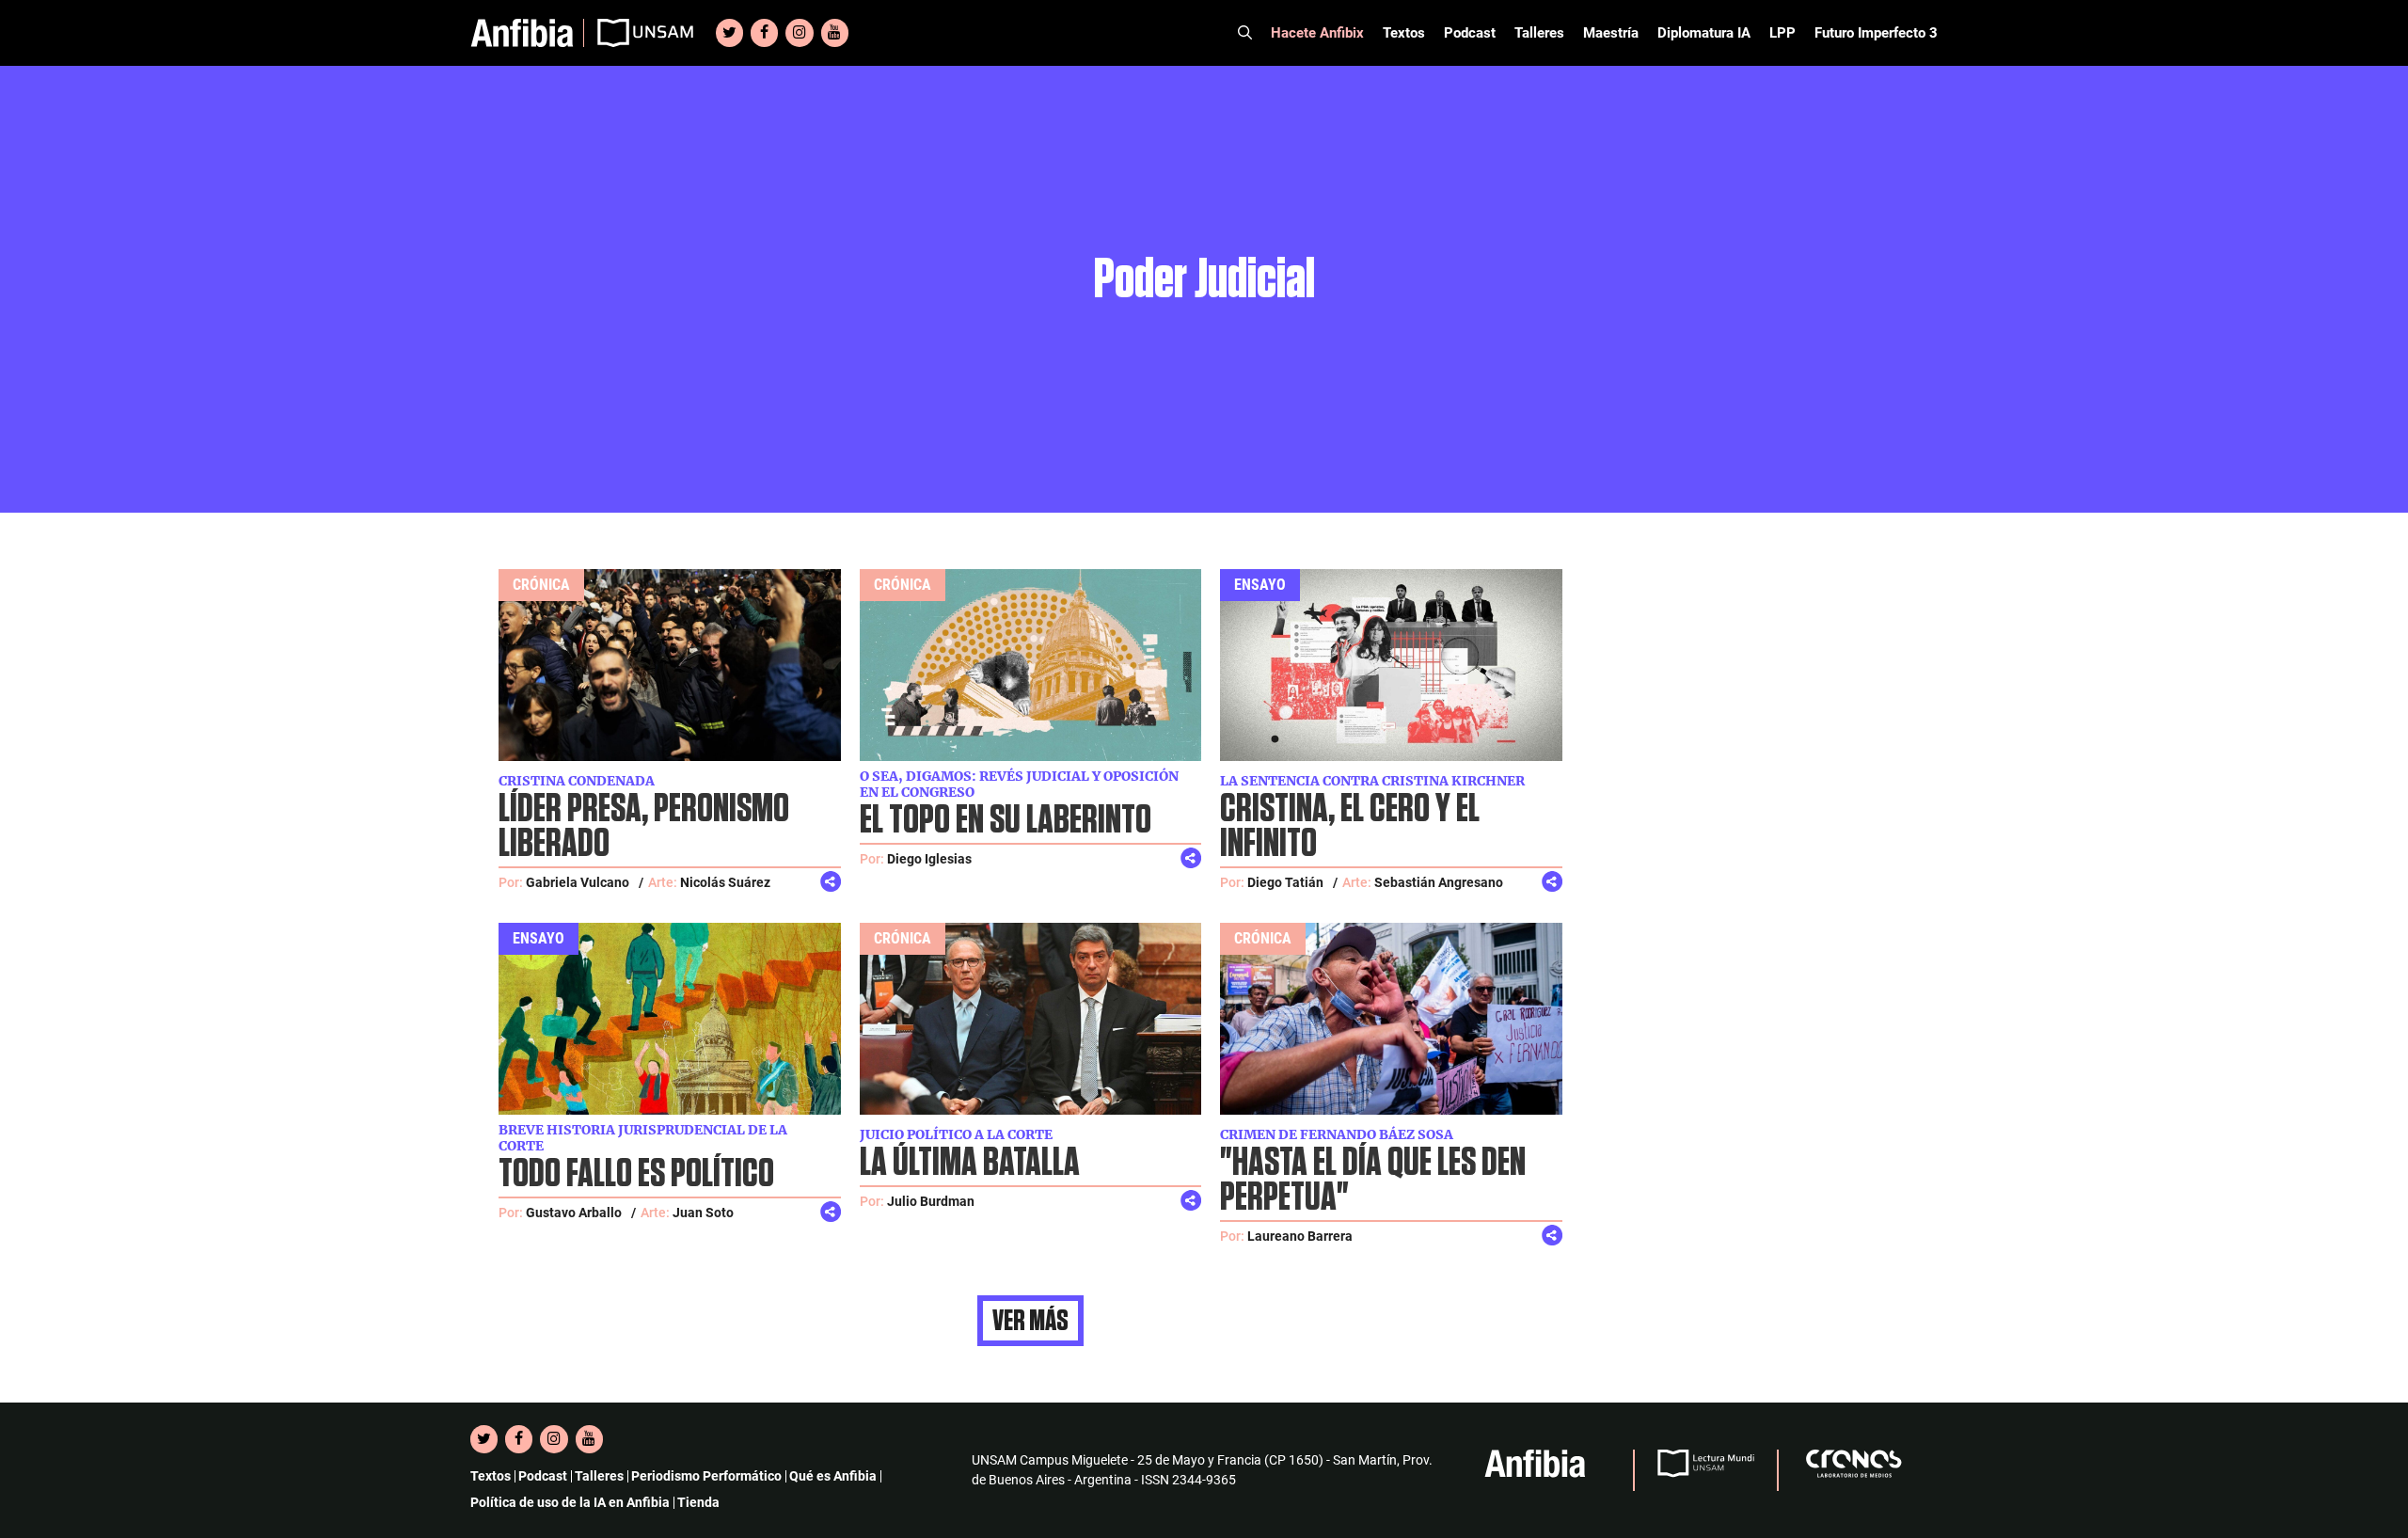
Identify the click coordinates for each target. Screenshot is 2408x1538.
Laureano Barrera (1300, 1236)
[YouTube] (835, 33)
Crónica (541, 585)
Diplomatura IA (1704, 33)
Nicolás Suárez (725, 882)
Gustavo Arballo (574, 1213)
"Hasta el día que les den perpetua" (1373, 1181)
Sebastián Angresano (1439, 882)
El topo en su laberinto (1006, 821)
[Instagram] (799, 33)
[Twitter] (729, 33)
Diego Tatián (1285, 882)
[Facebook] (764, 33)
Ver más (1030, 1321)
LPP (1782, 33)
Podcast (1470, 33)
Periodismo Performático (706, 1476)
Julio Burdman (931, 1201)
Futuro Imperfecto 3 (1876, 33)
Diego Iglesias (929, 859)
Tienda (698, 1502)
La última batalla (970, 1163)
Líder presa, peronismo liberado (644, 827)
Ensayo (1260, 585)
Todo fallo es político (636, 1174)
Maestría (1611, 33)
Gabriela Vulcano (578, 882)
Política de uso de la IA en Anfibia (570, 1502)
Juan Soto (703, 1213)
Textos (1404, 33)
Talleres (1539, 33)
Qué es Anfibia (833, 1476)
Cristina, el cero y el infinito (1350, 827)
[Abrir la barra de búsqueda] (1245, 33)
